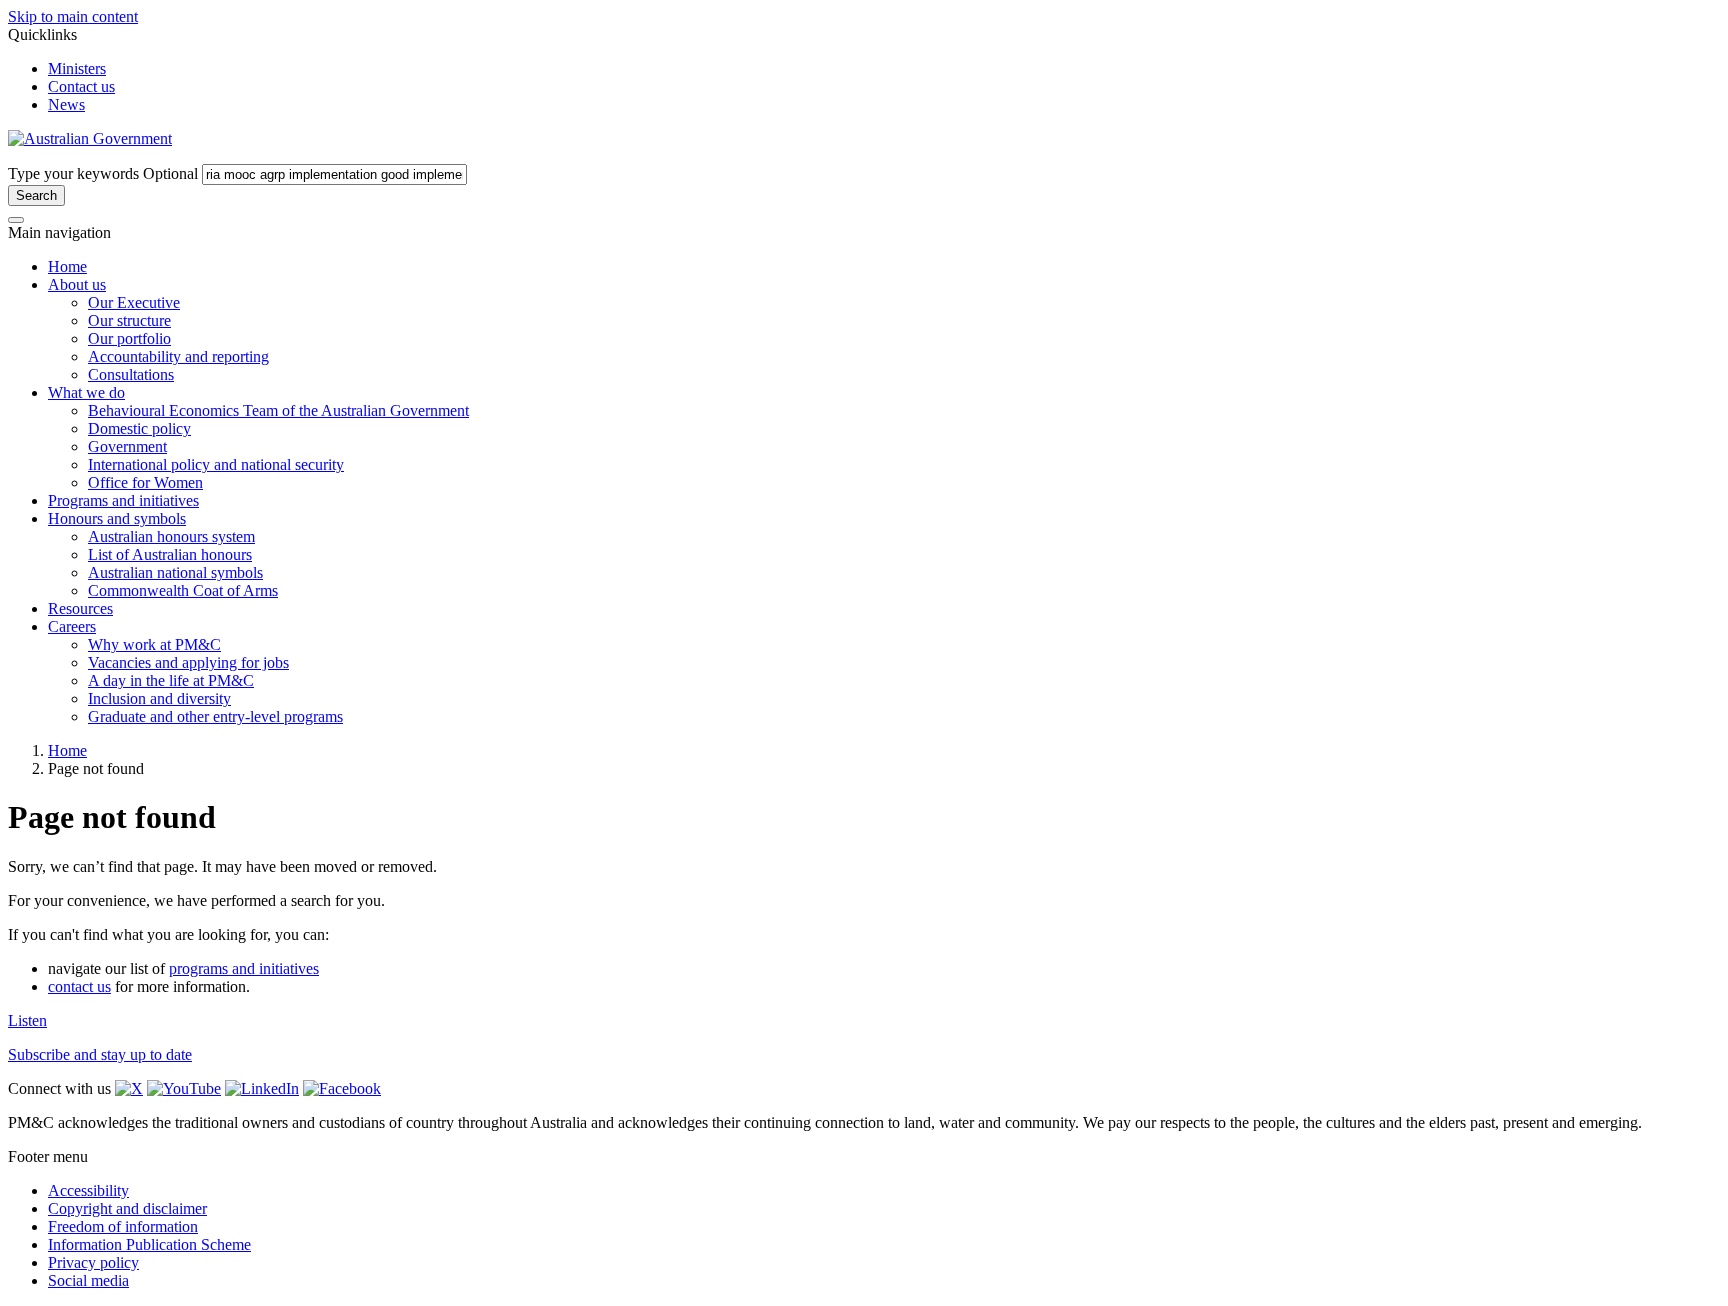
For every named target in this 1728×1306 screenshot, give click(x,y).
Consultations (131, 374)
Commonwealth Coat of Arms (183, 590)
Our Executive (134, 302)
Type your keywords (103, 173)
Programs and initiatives (123, 500)
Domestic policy (139, 428)
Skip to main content (73, 16)
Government (127, 446)
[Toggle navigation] (16, 220)
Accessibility (88, 1190)
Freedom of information (123, 1226)
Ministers (77, 68)
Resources (80, 608)
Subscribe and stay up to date (100, 1054)
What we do (86, 392)
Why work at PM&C (154, 644)
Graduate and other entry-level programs (215, 716)
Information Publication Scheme (149, 1244)
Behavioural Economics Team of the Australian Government (278, 410)
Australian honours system (171, 536)
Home (67, 266)
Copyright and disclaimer (127, 1208)
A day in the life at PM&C (171, 680)
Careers (72, 626)
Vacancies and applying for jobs (188, 662)
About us (77, 284)
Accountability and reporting (178, 356)
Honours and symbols (117, 518)
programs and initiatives (244, 968)
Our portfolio (129, 338)
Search (36, 195)
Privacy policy (93, 1262)
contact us (79, 986)
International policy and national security (216, 464)
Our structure (129, 320)
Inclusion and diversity (159, 698)
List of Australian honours (170, 554)
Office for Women (145, 482)
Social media (88, 1280)
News (66, 104)
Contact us (81, 86)
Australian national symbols (175, 572)
